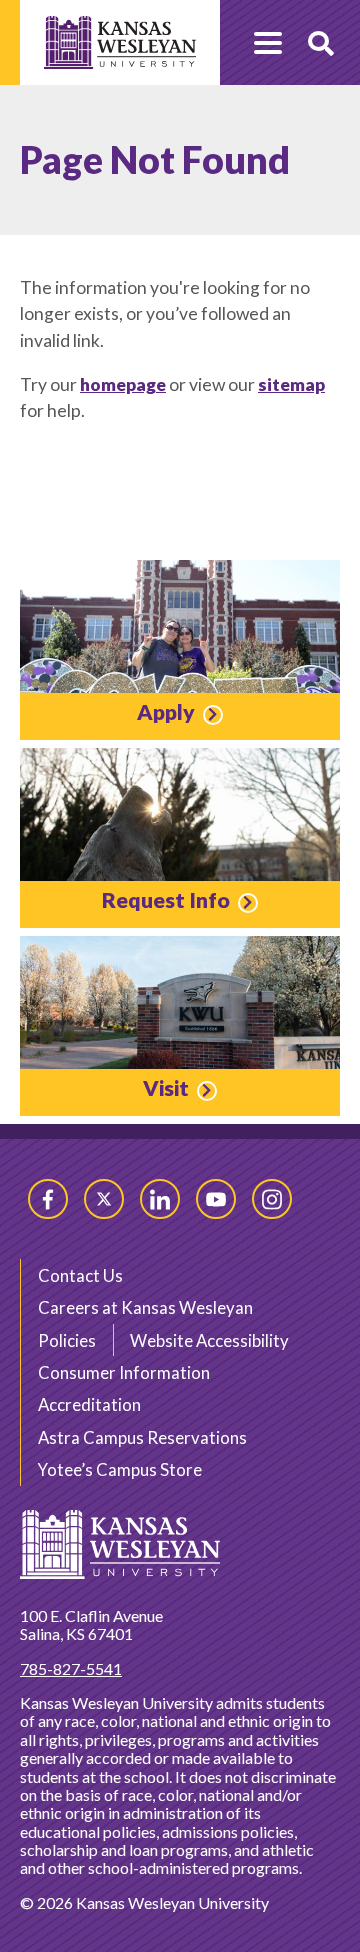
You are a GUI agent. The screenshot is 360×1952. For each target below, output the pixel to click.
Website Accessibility (209, 1340)
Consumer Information (124, 1372)
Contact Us (80, 1275)
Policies (67, 1340)
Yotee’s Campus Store (120, 1469)
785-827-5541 (71, 1668)
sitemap (291, 384)
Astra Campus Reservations (142, 1437)
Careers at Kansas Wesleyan (145, 1307)
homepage (123, 384)
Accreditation (89, 1404)
